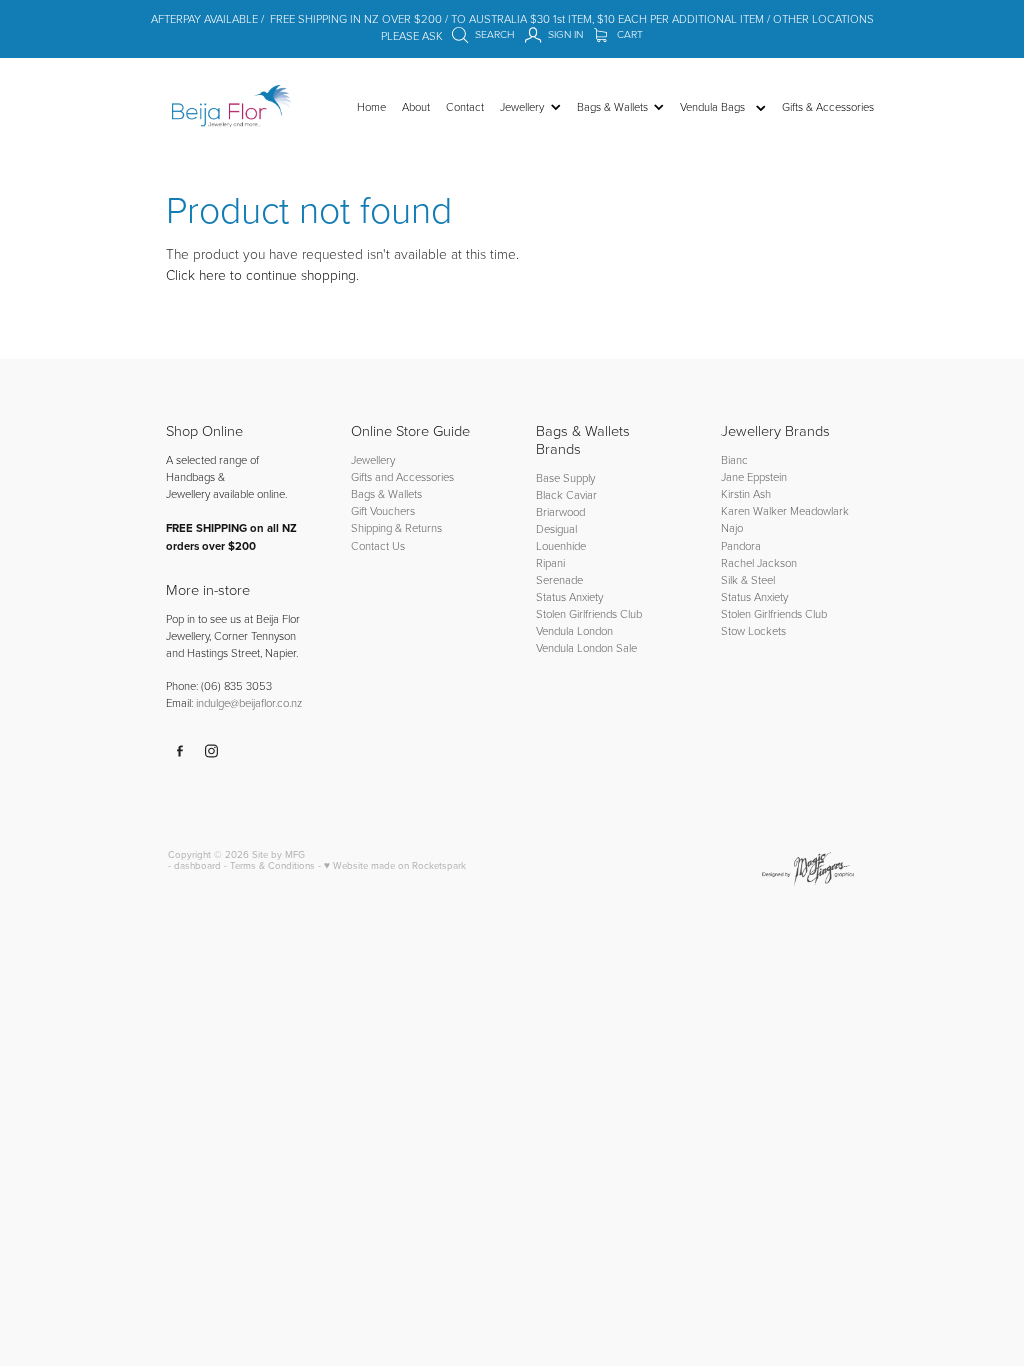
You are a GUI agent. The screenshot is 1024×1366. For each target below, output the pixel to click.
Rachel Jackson (759, 562)
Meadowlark (819, 510)
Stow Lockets (753, 630)
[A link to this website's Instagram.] (212, 751)
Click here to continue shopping (261, 274)
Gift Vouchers (383, 510)
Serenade (559, 579)
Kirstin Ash (746, 493)
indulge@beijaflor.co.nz (249, 702)
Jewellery (373, 459)
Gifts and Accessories (402, 476)
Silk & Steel (748, 579)
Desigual (556, 528)
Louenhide (561, 545)
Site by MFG (278, 854)
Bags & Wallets (386, 493)
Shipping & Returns (396, 527)
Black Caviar (566, 494)
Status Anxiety (569, 596)
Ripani (550, 562)
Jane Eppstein (755, 476)
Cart (628, 34)
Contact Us (378, 545)
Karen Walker (754, 510)
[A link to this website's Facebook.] (180, 751)
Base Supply (565, 477)
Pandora (741, 545)
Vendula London (574, 630)
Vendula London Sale (586, 647)
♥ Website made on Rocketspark (395, 865)
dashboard (197, 865)
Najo (732, 527)
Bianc (736, 459)
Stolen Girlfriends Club (589, 613)
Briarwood (560, 511)
